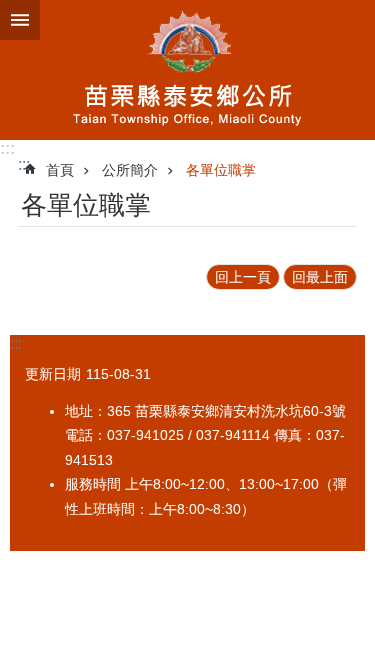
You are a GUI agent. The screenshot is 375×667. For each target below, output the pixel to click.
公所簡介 (130, 170)
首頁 (60, 170)
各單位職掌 (221, 170)
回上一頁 (243, 277)
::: (7, 148)
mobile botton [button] (20, 20)
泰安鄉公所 (187, 70)
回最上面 (320, 277)
